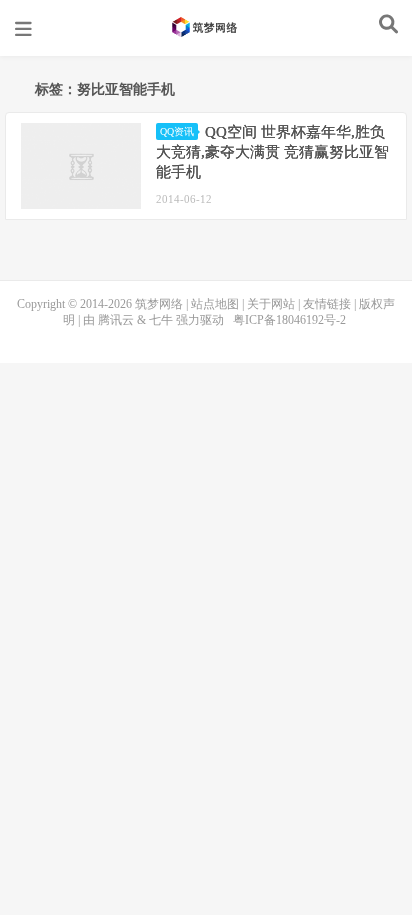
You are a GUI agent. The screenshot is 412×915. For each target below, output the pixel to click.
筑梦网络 (206, 27)
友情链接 (327, 304)
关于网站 (271, 304)
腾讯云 (116, 320)
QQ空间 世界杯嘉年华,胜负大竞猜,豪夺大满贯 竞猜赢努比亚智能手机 (272, 152)
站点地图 (215, 304)
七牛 (161, 320)
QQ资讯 (177, 131)
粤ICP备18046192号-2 (289, 320)
